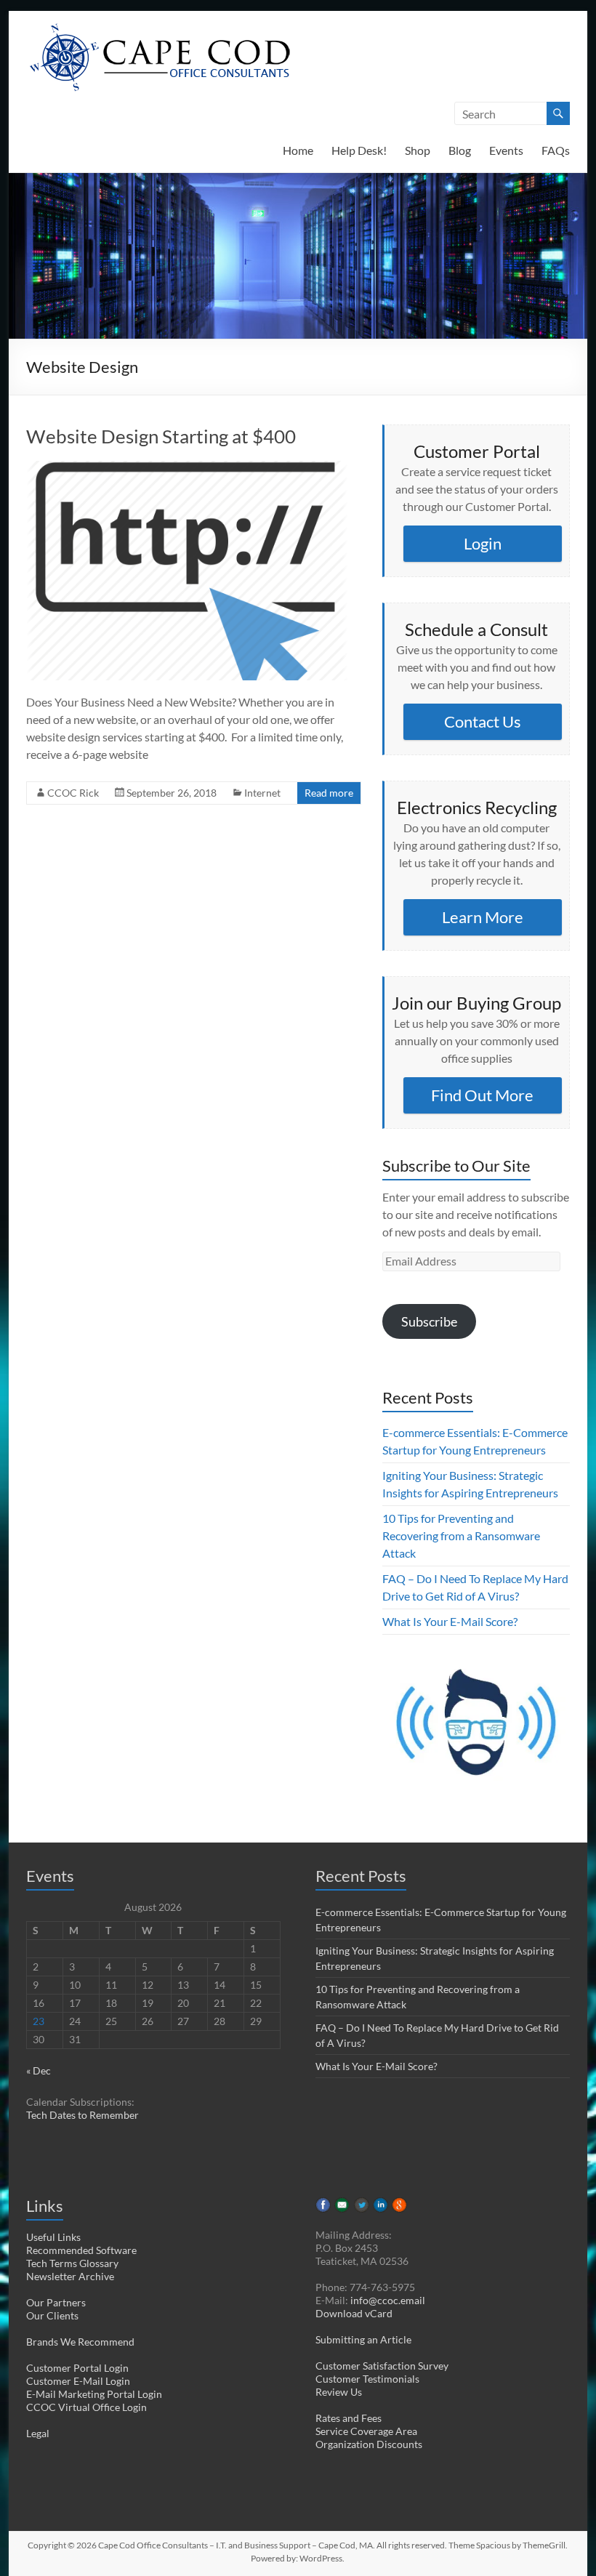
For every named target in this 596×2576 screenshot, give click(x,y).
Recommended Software (81, 2250)
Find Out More (482, 1095)
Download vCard (354, 2313)
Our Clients (52, 2315)
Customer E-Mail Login (78, 2381)
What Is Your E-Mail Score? (450, 1621)
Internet (262, 793)
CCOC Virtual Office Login (86, 2407)
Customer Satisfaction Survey (382, 2366)
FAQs (556, 150)
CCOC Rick (73, 793)
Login (483, 543)
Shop (418, 150)
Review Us (339, 2392)
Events (506, 150)
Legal (38, 2433)
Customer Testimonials (367, 2379)
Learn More (483, 917)
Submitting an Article (363, 2339)
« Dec (39, 2070)
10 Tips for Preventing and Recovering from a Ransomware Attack (461, 1535)
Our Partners (56, 2302)
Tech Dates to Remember (82, 2115)
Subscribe (429, 1321)
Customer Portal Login (77, 2368)
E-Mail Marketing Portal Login (94, 2394)
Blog (460, 150)
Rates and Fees (349, 2418)
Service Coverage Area (366, 2431)
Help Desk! (359, 150)
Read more (329, 793)
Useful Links (53, 2237)
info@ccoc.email (388, 2300)
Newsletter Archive (70, 2276)
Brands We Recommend (80, 2342)
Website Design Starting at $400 (161, 436)
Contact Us (483, 721)
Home (298, 150)
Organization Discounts (369, 2444)
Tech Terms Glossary (72, 2263)
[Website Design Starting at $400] (187, 468)
